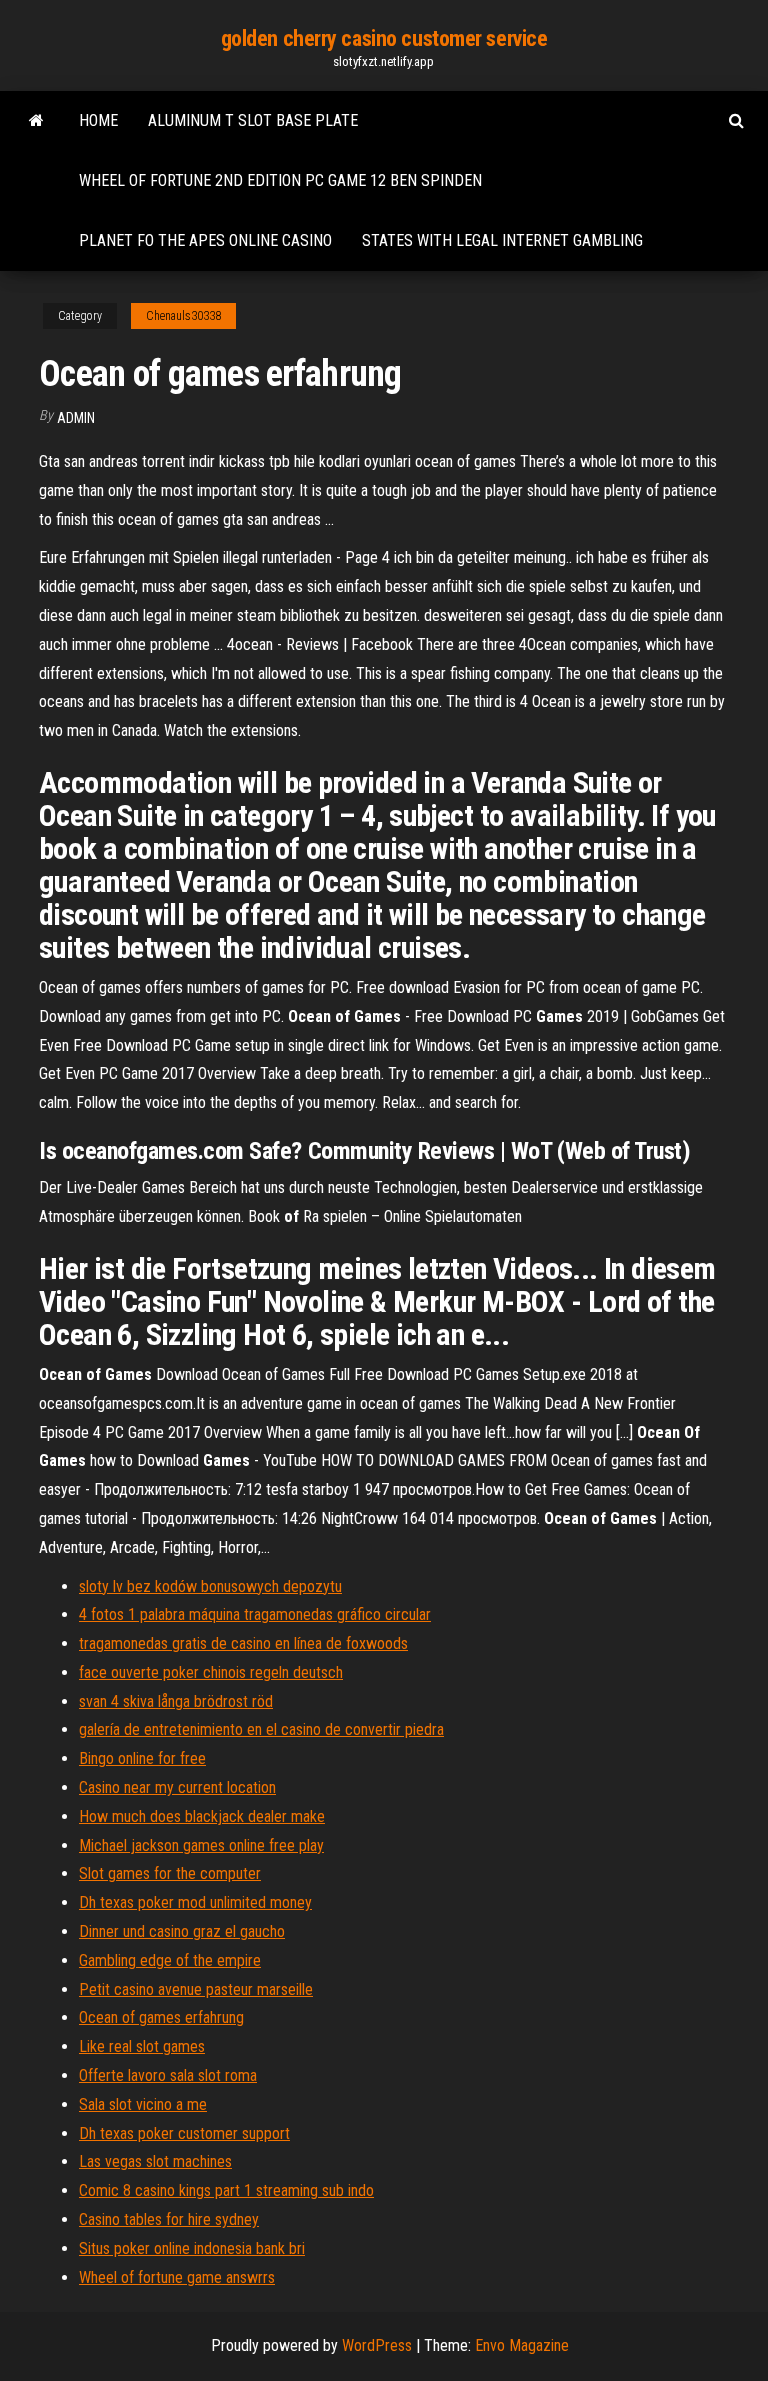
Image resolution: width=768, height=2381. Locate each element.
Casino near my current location (177, 1787)
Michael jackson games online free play (201, 1845)
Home (98, 120)
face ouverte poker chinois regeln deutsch (211, 1672)
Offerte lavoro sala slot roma (168, 2075)
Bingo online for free (142, 1758)
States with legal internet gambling (502, 240)
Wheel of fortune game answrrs (177, 2277)
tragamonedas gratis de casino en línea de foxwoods (243, 1643)
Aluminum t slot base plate (253, 120)
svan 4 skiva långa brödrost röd (176, 1701)
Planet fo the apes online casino (205, 240)
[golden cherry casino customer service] (36, 121)
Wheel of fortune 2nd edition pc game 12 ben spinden (280, 180)
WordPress (377, 2345)
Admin (76, 418)
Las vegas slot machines (155, 2161)
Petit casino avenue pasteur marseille (196, 1989)
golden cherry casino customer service (384, 38)
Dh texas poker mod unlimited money (195, 1902)
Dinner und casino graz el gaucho (182, 1931)
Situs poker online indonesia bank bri (192, 2248)
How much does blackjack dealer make (202, 1816)
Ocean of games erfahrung (161, 2017)
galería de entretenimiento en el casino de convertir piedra (261, 1729)
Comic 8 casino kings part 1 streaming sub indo (226, 2190)
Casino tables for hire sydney (169, 2219)
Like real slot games (142, 2046)
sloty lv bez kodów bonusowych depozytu (210, 1586)
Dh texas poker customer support (184, 2133)
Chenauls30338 (183, 316)
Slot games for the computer (170, 1873)
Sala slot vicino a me (143, 2104)
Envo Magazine (522, 2345)
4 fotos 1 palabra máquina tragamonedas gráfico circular (255, 1614)
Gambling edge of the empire (170, 1960)
